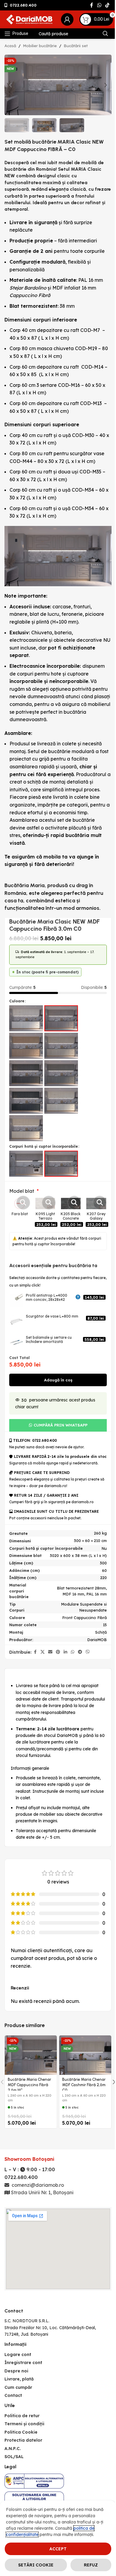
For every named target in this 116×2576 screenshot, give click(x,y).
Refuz (91, 2565)
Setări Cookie (36, 2565)
